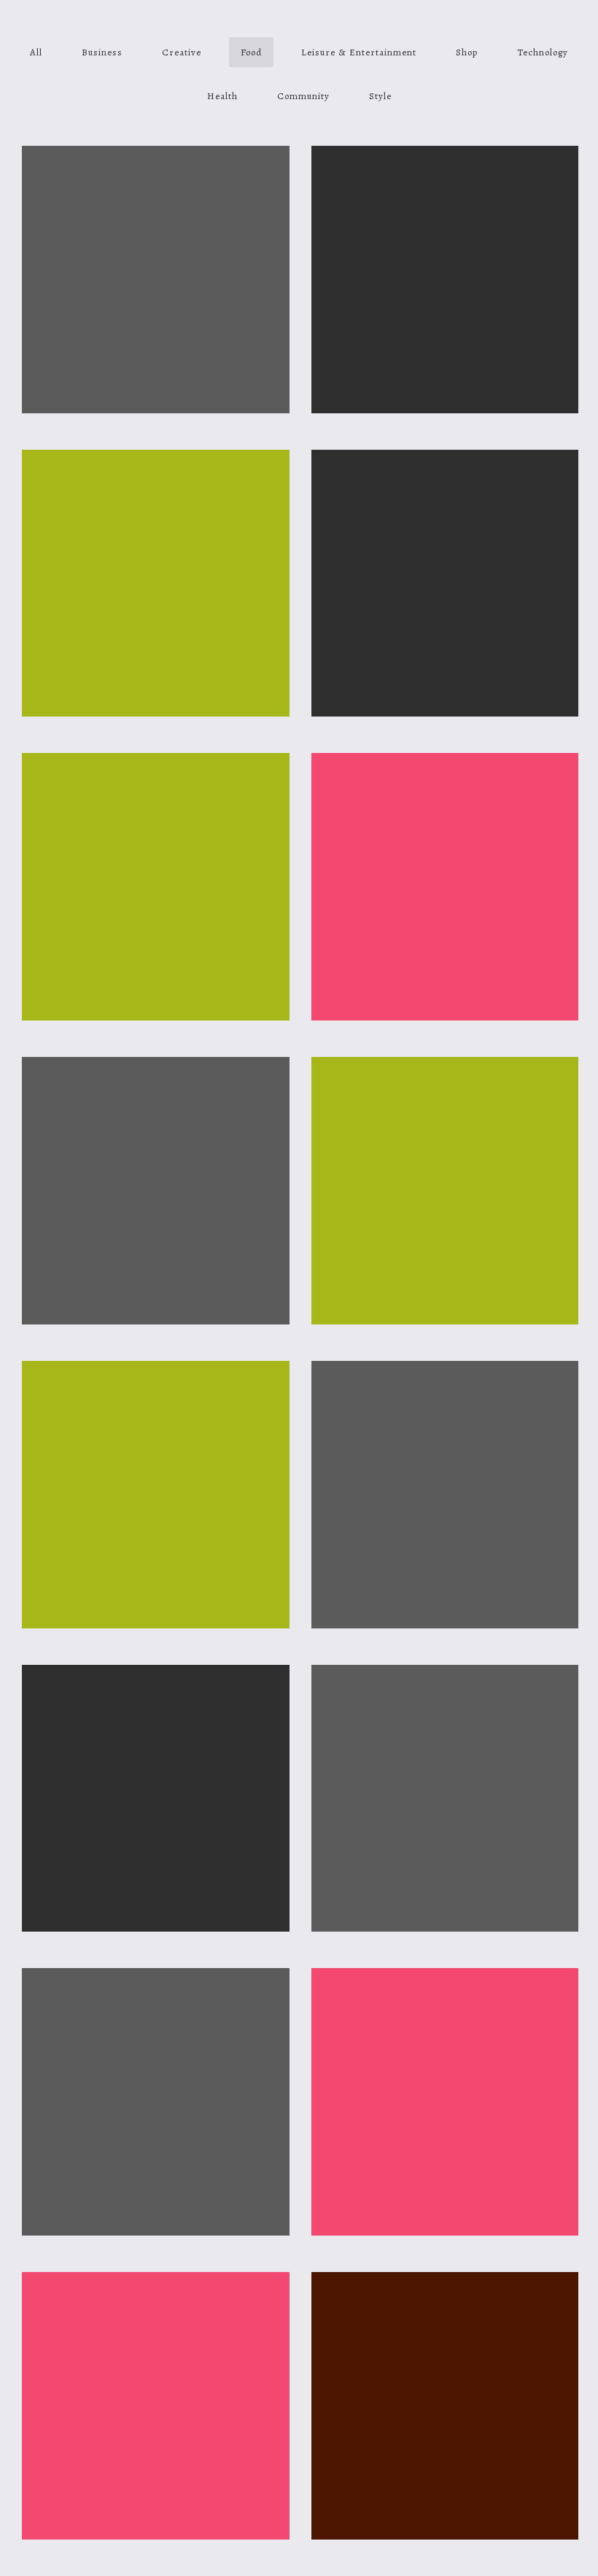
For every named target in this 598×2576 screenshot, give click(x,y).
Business (102, 52)
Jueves (156, 1716)
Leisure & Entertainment (359, 52)
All (36, 52)
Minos (445, 500)
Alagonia (156, 196)
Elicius (445, 804)
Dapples (156, 2019)
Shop (467, 52)
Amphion (445, 196)
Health (222, 96)
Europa (445, 2323)
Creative (182, 52)
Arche (155, 2323)
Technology (543, 52)
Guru (445, 1108)
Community (303, 96)
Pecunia (445, 2019)
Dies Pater (155, 1108)
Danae (156, 500)
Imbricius (445, 1716)
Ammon (156, 804)
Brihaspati (155, 1412)
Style (380, 96)
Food (251, 52)
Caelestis (445, 1412)
